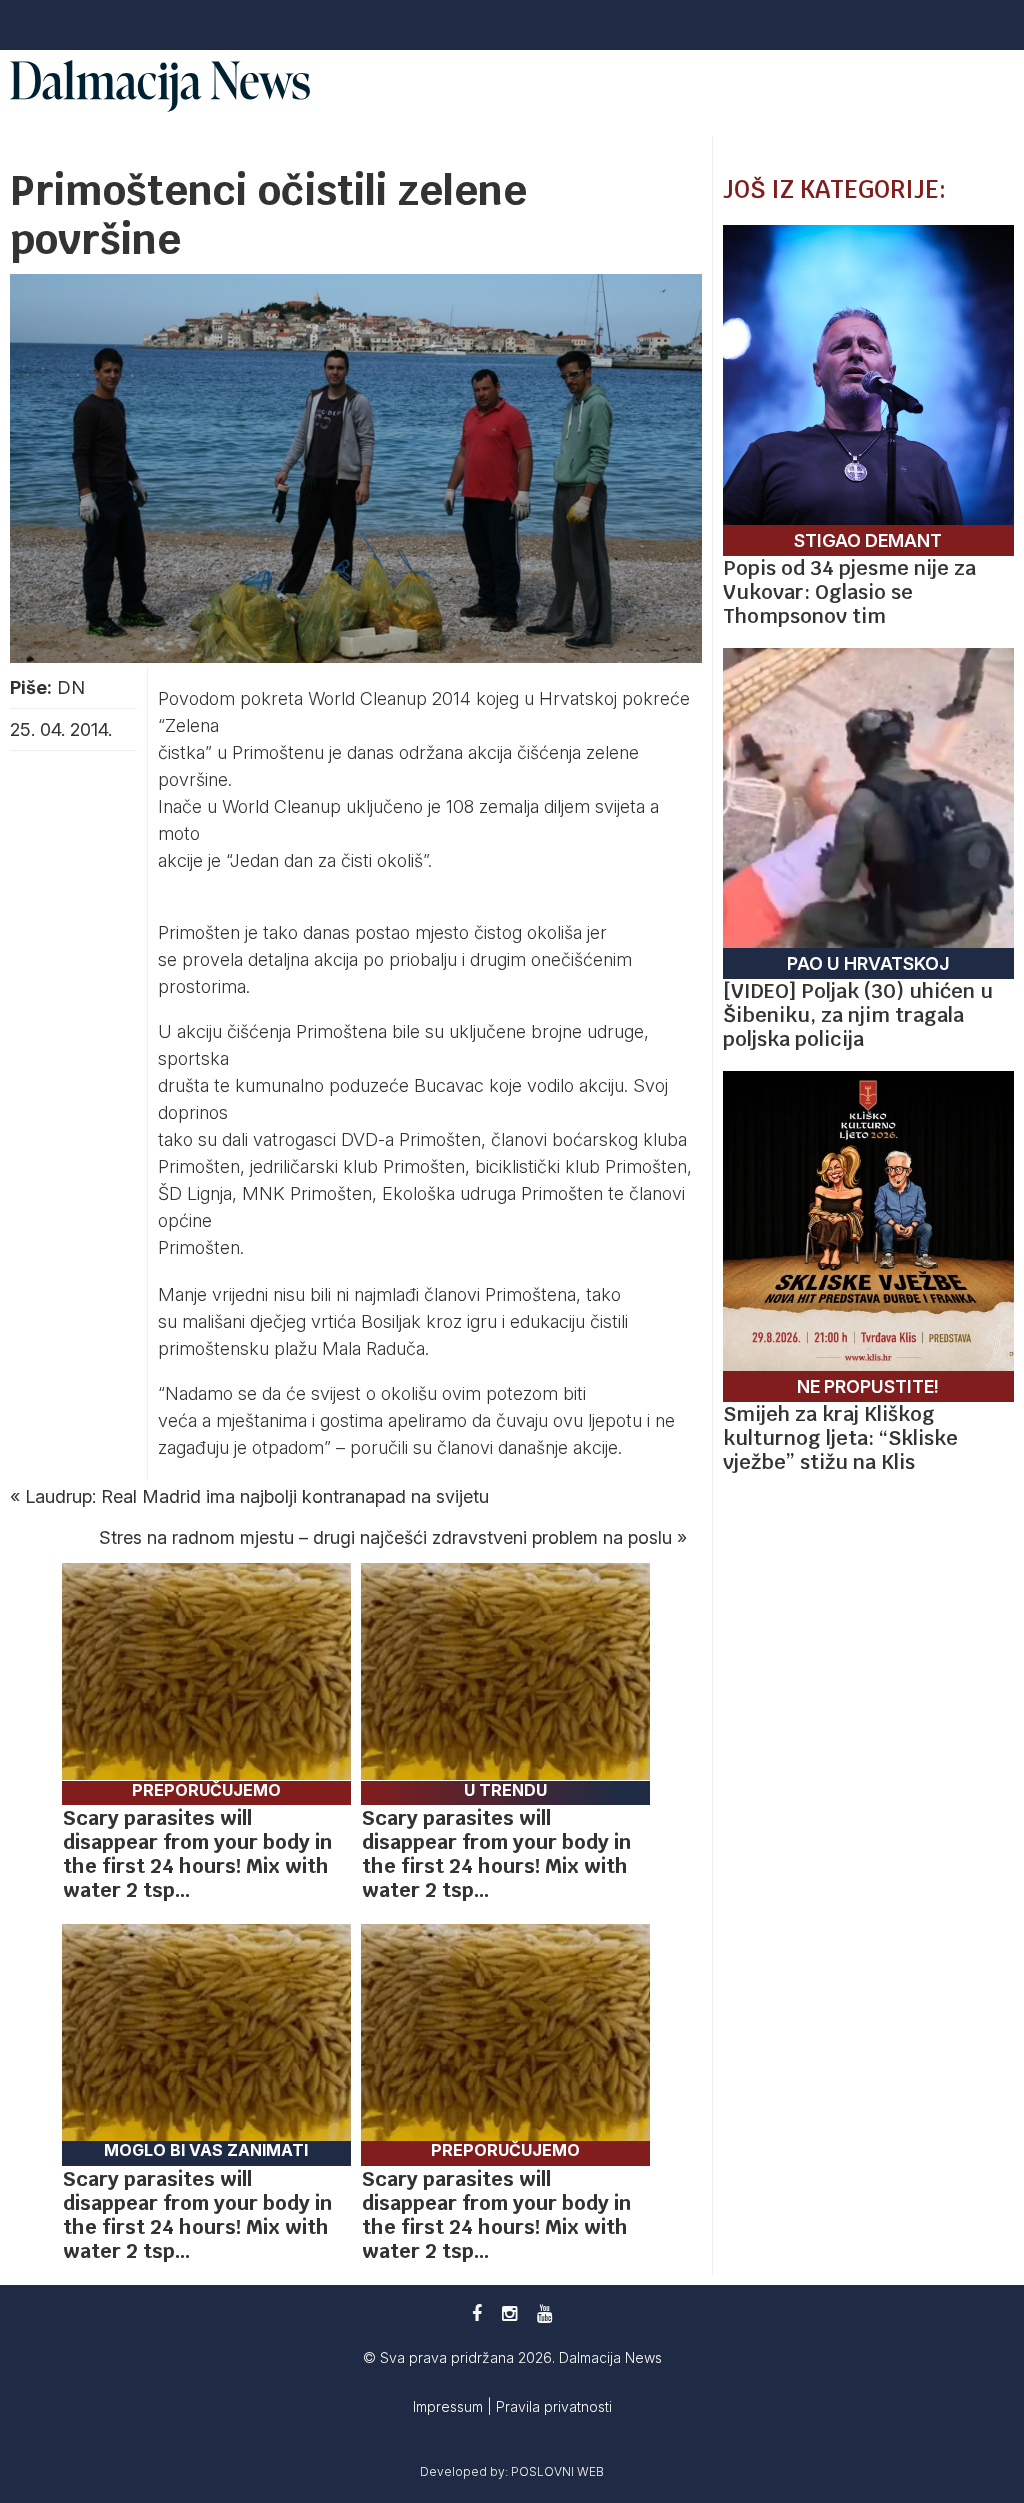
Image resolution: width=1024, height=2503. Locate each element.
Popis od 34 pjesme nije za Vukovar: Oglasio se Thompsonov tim (849, 592)
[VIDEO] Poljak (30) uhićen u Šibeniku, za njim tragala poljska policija (858, 1015)
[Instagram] (509, 2313)
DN (71, 687)
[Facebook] (477, 2313)
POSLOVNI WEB (557, 2471)
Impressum (450, 2406)
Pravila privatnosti (554, 2406)
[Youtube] (544, 2313)
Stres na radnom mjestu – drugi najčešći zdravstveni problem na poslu (385, 1537)
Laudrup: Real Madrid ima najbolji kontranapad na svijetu (257, 1496)
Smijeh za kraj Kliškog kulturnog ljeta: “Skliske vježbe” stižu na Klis (840, 1438)
